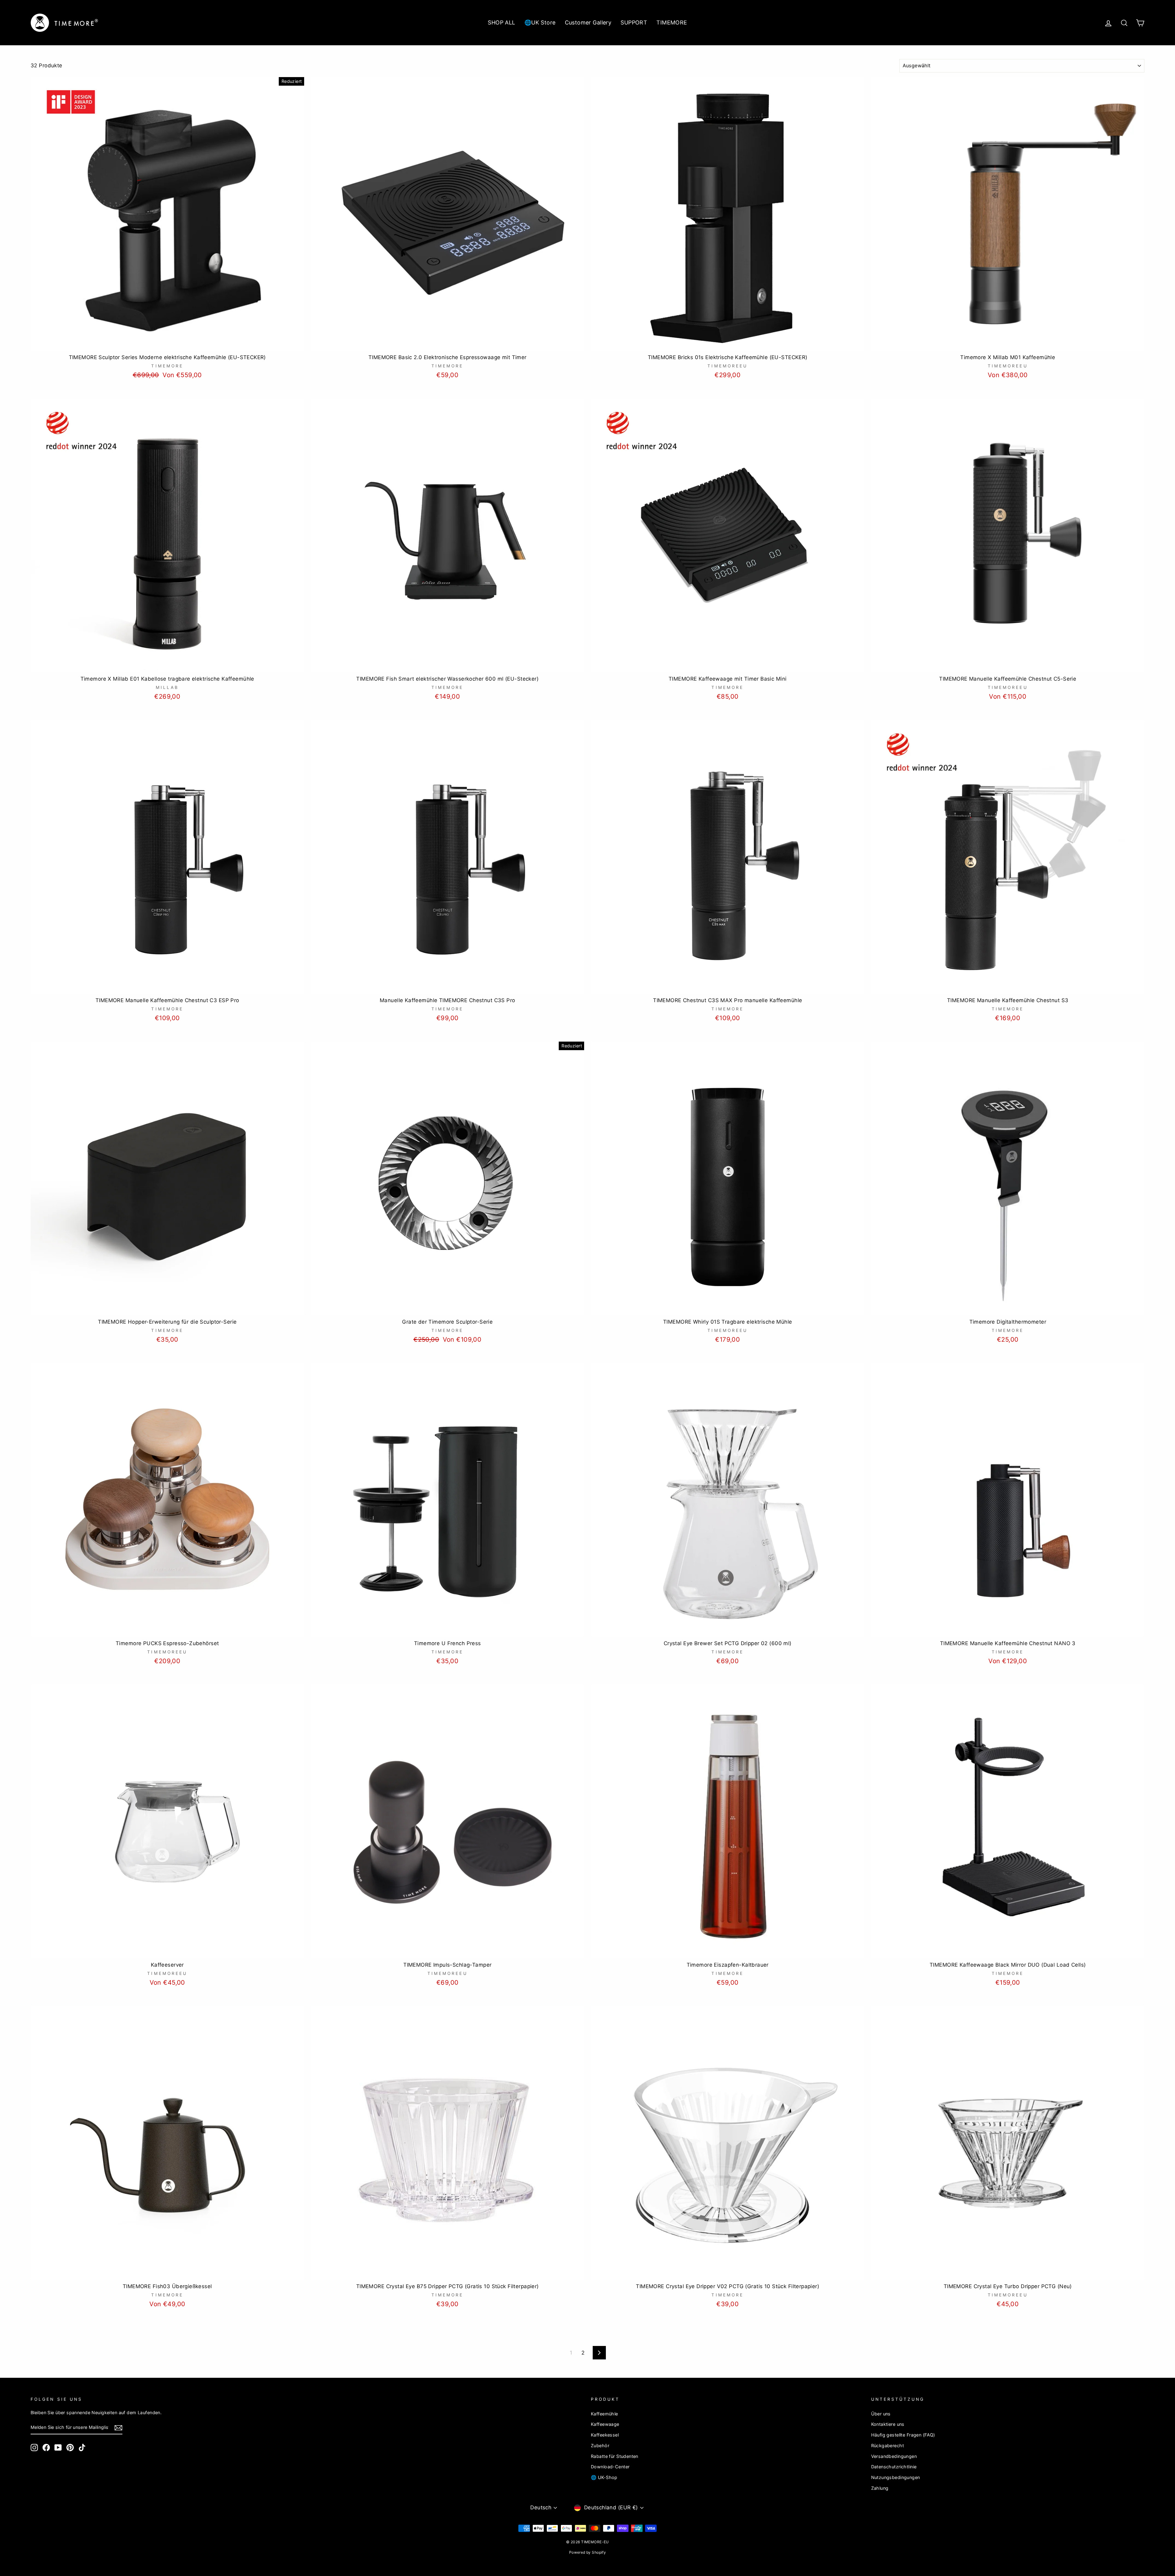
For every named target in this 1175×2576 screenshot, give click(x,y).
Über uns (881, 2414)
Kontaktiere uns (888, 2424)
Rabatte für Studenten (615, 2456)
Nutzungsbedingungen (896, 2477)
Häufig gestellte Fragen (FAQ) (903, 2435)
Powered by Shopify (588, 2552)
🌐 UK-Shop (604, 2477)
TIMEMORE (672, 22)
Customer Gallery (588, 22)
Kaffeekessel (605, 2435)
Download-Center (610, 2467)
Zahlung (880, 2488)
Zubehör (600, 2446)
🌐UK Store (540, 22)
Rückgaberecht (888, 2446)
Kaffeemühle (604, 2414)
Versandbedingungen (894, 2456)
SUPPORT (634, 22)
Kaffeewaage (605, 2424)
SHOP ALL (501, 22)
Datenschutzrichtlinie (894, 2467)
